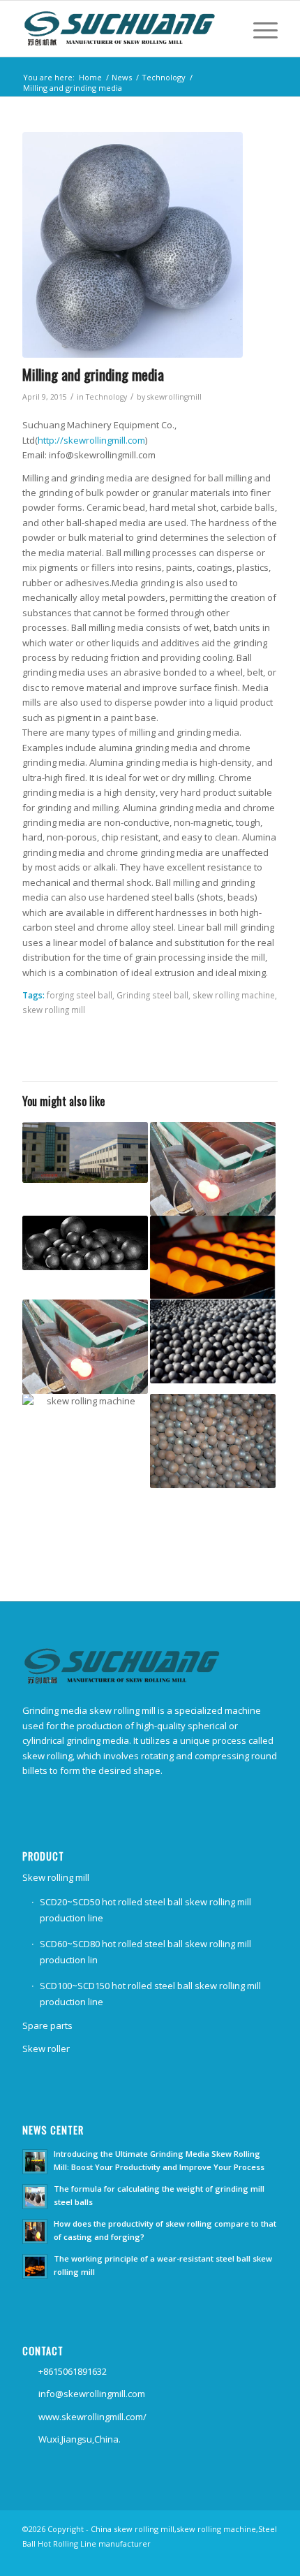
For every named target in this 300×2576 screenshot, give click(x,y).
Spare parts (47, 2025)
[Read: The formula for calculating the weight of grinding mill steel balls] (35, 2197)
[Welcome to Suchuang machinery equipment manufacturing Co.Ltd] (213, 1441)
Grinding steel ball (152, 995)
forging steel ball (80, 995)
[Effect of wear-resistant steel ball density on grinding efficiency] (213, 1169)
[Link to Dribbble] (267, 2559)
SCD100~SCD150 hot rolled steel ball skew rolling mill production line (150, 1994)
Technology (106, 397)
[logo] (124, 29)
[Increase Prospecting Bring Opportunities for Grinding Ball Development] (85, 1456)
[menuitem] (224, 29)
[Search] (224, 29)
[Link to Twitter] (246, 2559)
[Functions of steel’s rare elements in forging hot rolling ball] (85, 1153)
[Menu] (258, 29)
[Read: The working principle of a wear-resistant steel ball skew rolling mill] (35, 2266)
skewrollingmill (174, 397)
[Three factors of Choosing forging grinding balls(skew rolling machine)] (213, 1258)
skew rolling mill (54, 1010)
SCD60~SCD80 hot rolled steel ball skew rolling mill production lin (145, 1952)
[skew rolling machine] (133, 245)
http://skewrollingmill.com (91, 440)
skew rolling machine (234, 995)
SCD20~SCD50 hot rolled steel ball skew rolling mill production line (145, 1910)
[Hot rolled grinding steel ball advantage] (85, 1347)
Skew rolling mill (56, 1877)
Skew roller (46, 2049)
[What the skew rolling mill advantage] (213, 1341)
